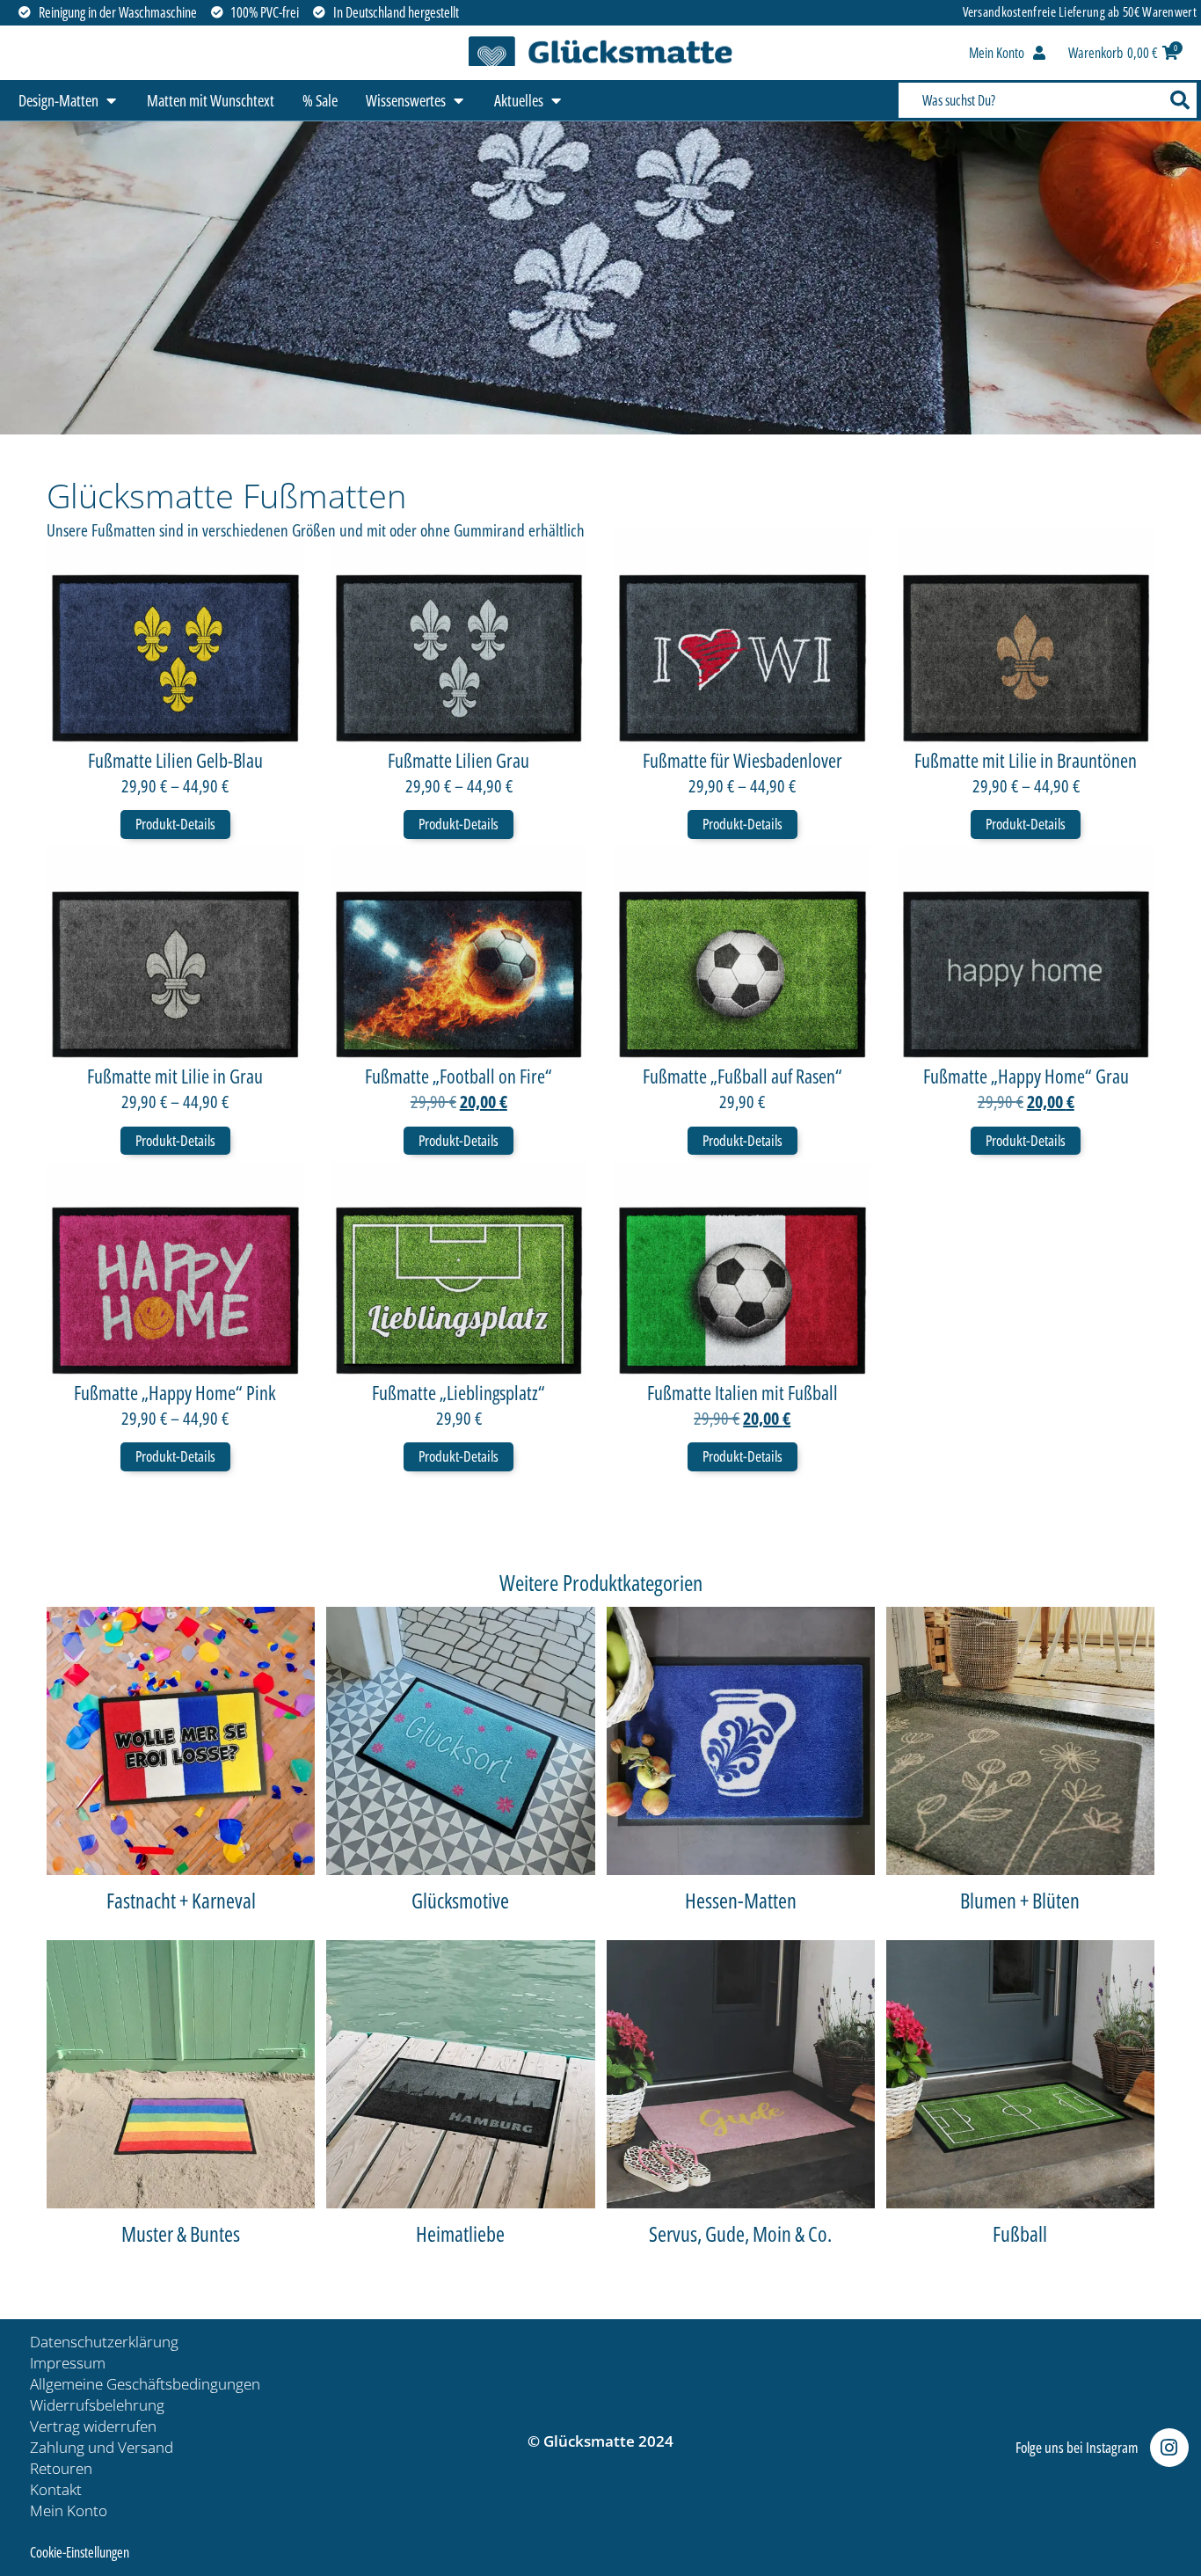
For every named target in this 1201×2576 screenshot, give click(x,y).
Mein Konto (69, 2510)
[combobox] (1029, 100)
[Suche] (1178, 100)
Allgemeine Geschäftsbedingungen (145, 2384)
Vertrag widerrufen (93, 2426)
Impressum (68, 2363)
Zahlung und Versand (102, 2447)
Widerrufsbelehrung (97, 2405)
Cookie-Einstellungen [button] (80, 2552)
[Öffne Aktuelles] (556, 101)
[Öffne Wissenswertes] (458, 101)
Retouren (61, 2468)
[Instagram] (1169, 2448)
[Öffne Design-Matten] (111, 101)
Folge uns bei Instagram (1077, 2447)
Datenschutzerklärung (104, 2342)
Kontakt (56, 2489)
